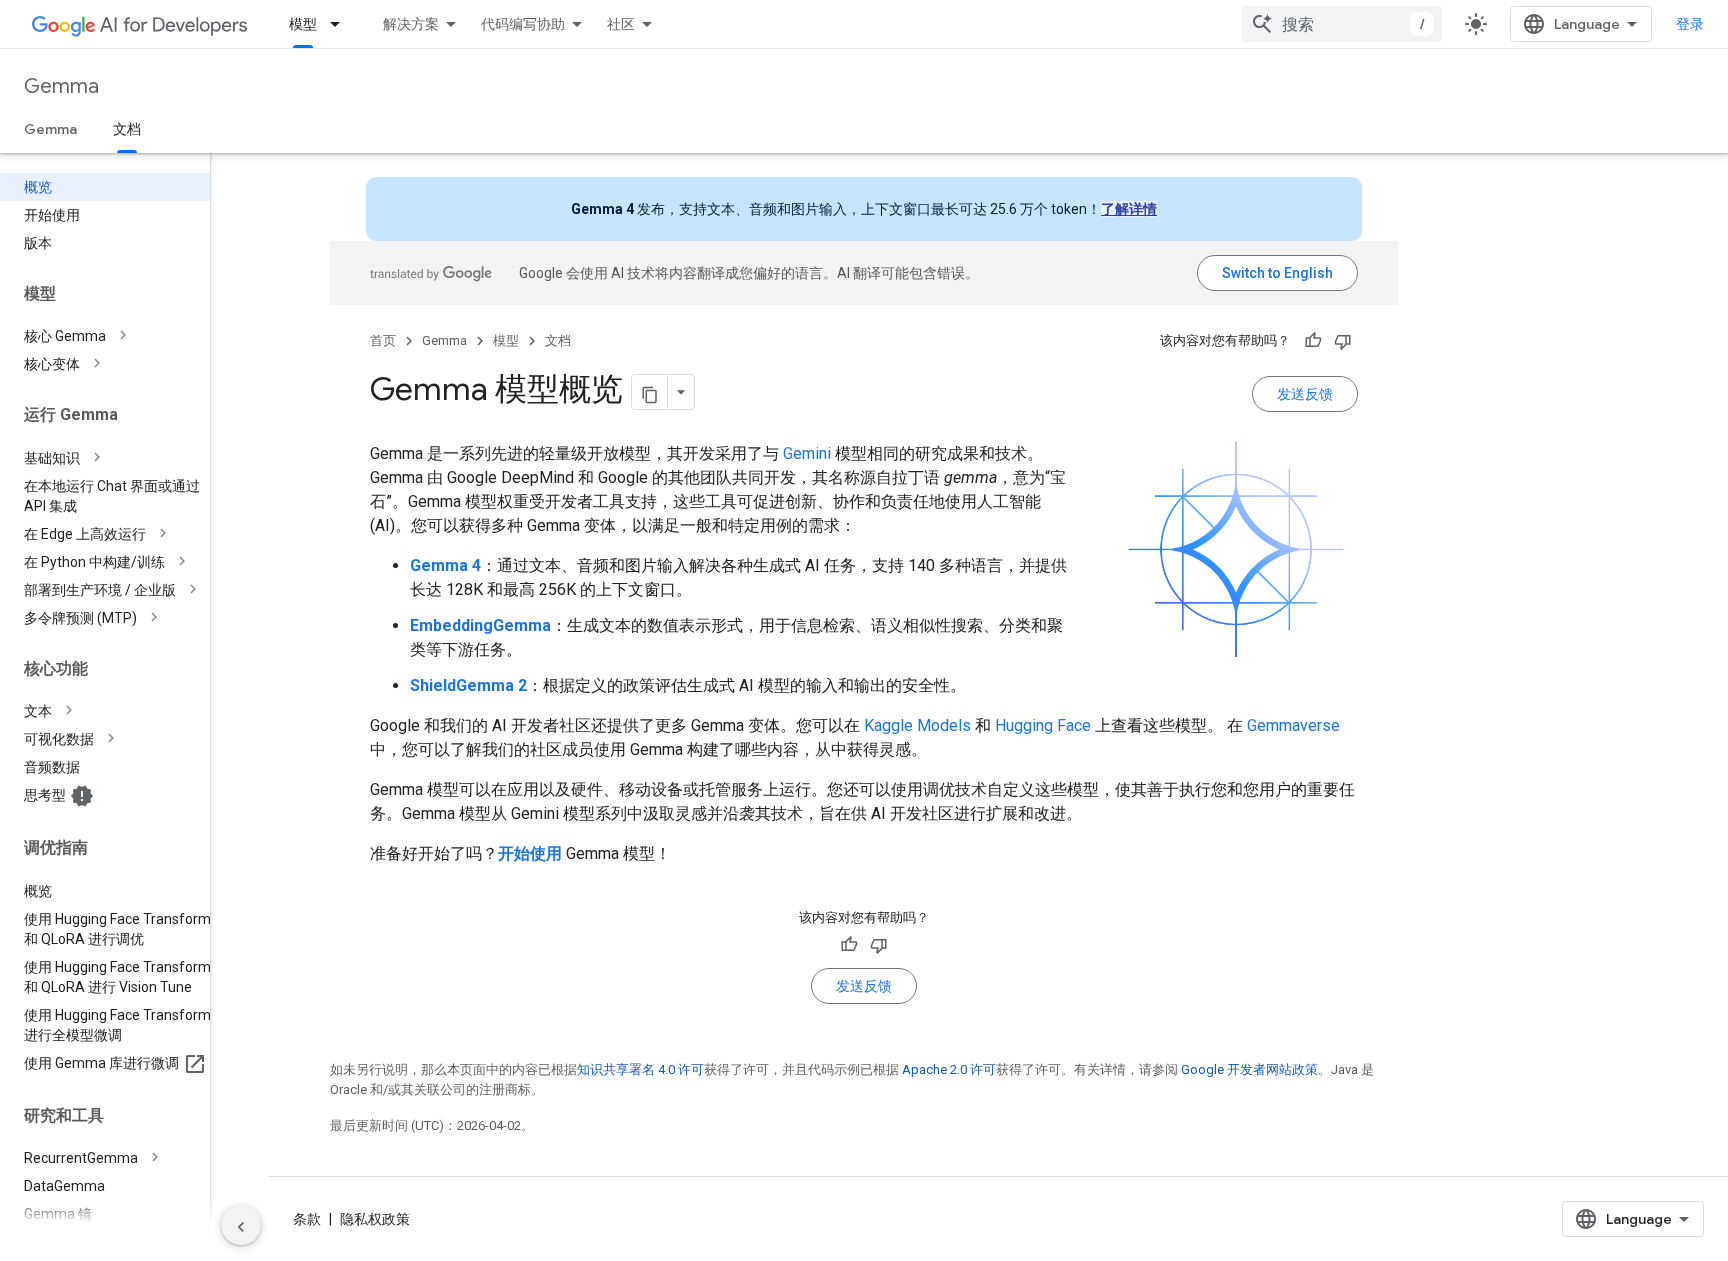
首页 (383, 340)
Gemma (61, 86)
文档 (127, 129)
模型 (303, 24)
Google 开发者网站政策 (1249, 1069)
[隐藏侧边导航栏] (241, 1225)
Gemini (807, 453)
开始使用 (530, 853)
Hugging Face (1043, 725)
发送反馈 (1305, 394)
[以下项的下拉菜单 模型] (341, 24)
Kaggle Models (917, 725)
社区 (621, 24)
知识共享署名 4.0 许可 (640, 1069)
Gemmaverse (1293, 725)
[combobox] (1342, 24)
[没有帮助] (1343, 341)
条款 (307, 1219)
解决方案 (411, 24)
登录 (1690, 24)
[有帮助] (1313, 341)
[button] (121, 336)
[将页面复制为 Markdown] (650, 392)
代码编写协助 (523, 24)
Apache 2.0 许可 (949, 1069)
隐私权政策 (375, 1219)
